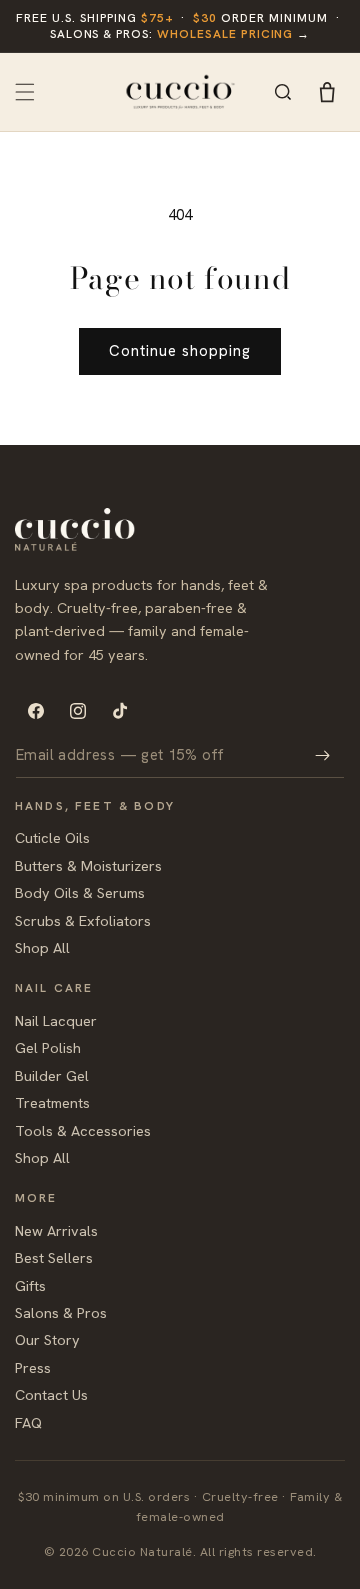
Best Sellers (54, 1257)
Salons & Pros (61, 1312)
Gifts (30, 1285)
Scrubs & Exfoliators (83, 920)
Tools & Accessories (83, 1130)
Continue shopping (180, 351)
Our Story (47, 1339)
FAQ (28, 1422)
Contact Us (51, 1394)
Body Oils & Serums (80, 892)
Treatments (52, 1102)
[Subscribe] (322, 755)
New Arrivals (56, 1230)
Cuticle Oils (52, 837)
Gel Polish (48, 1047)
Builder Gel (52, 1075)
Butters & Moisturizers (88, 865)
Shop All (42, 947)
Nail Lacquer (56, 1020)
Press (33, 1367)
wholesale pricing (225, 34)
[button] (25, 92)
